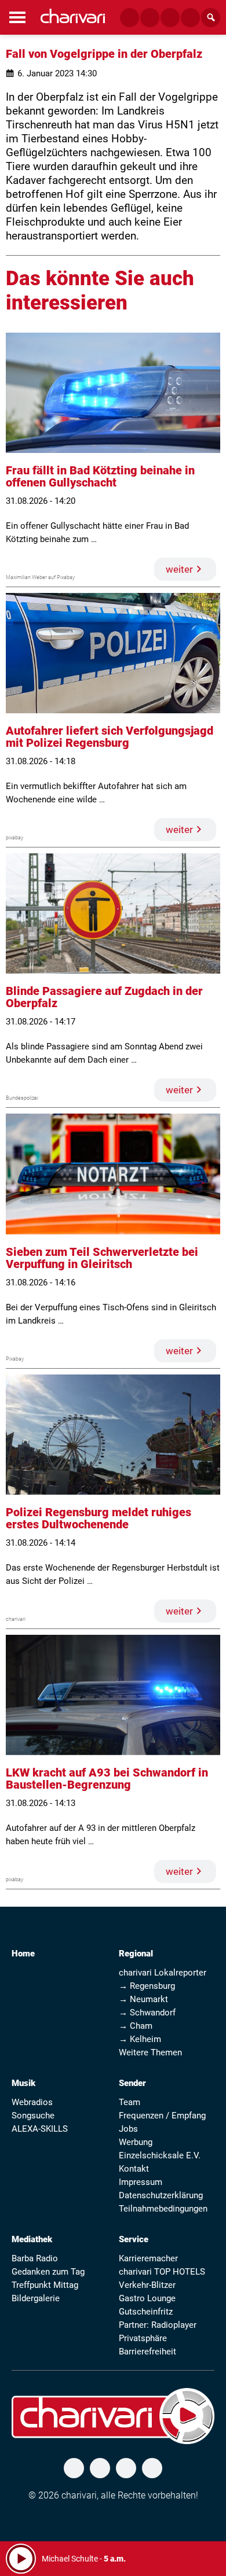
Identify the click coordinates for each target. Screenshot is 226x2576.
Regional (136, 1954)
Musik (23, 2083)
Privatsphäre (143, 2338)
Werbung (136, 2142)
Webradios (32, 2102)
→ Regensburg (147, 1986)
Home (23, 1954)
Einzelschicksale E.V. (160, 2155)
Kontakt (134, 2169)
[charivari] (73, 16)
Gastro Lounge (147, 2298)
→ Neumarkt (143, 1999)
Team (130, 2102)
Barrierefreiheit (147, 2352)
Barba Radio (35, 2258)
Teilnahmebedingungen (163, 2209)
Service (134, 2239)
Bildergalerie (36, 2298)
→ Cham (136, 2026)
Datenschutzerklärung (161, 2195)
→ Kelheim (140, 2039)
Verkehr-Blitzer (147, 2285)
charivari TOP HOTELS (162, 2272)
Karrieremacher (148, 2258)
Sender (132, 2083)
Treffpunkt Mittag (45, 2285)
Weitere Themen (150, 2052)
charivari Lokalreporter (163, 1973)
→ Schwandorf (147, 2013)
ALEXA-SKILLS (40, 2129)
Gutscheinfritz (146, 2312)
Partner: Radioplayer (158, 2325)
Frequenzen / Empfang (162, 2116)
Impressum (141, 2182)
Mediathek (32, 2239)
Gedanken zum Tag (48, 2272)
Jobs (128, 2129)
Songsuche (33, 2116)
